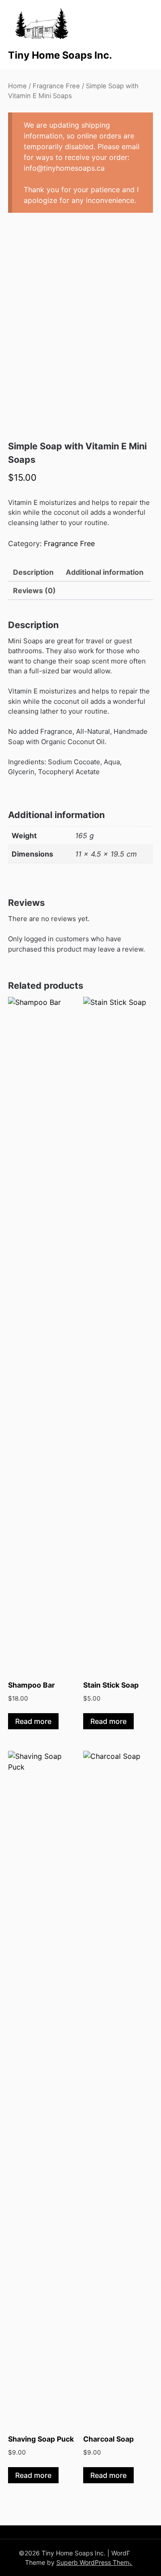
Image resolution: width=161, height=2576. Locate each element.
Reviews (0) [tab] (34, 590)
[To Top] (138, 2557)
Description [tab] (33, 572)
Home (17, 86)
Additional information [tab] (105, 572)
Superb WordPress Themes (96, 2562)
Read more (33, 1721)
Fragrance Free (56, 86)
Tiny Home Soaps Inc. (60, 55)
